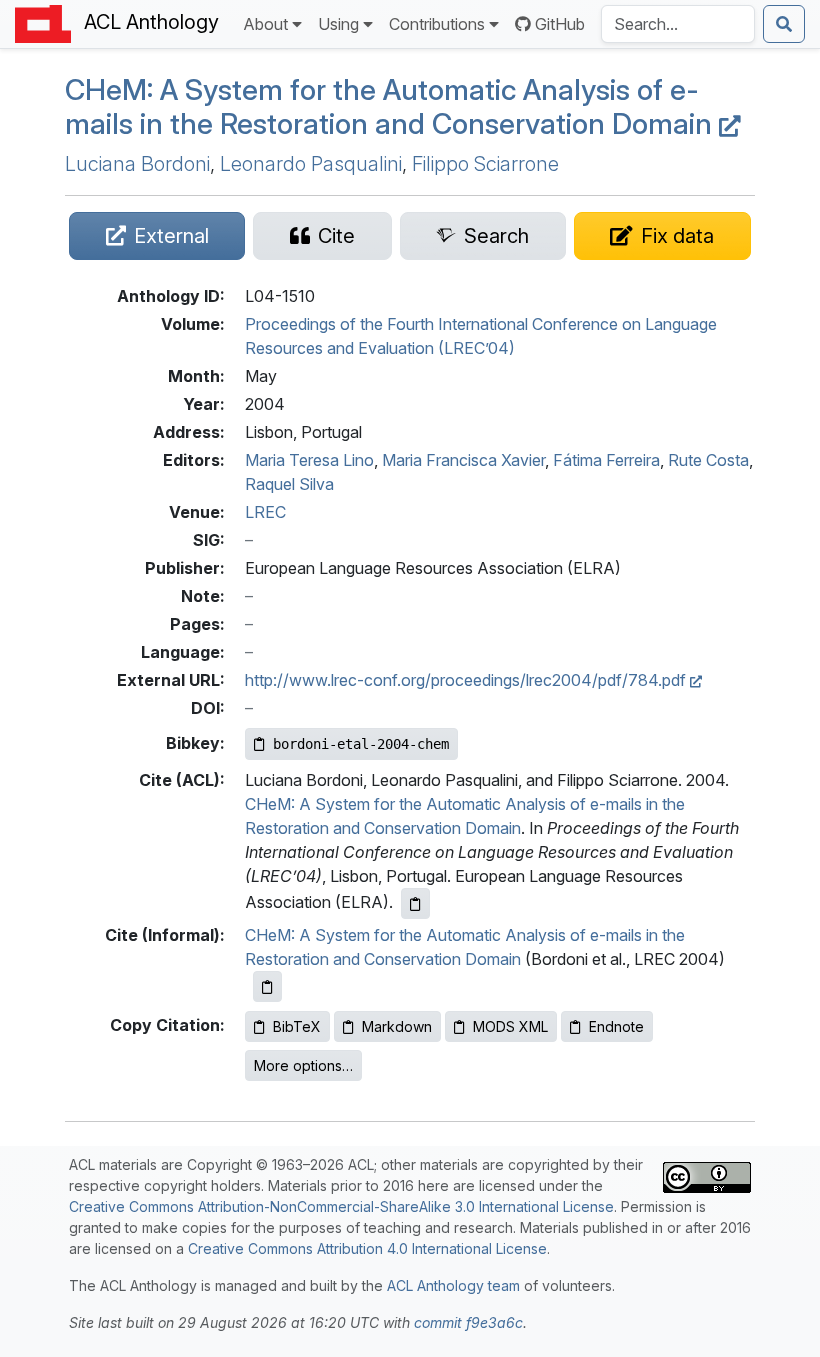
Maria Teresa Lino (309, 460)
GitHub (560, 24)
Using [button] (338, 24)
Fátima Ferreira (606, 460)
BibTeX (297, 1026)
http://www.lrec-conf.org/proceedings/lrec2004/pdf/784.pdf (467, 680)
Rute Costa (708, 460)
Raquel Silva (289, 484)
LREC (265, 512)
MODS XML (510, 1026)
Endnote (616, 1026)
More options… (303, 1065)
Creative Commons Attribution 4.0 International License (367, 1248)
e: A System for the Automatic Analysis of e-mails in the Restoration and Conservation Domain (392, 106)
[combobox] (678, 24)
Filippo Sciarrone (485, 164)
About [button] (265, 24)
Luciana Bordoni (137, 164)
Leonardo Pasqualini (311, 164)
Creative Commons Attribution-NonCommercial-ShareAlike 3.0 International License (341, 1206)
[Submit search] (784, 24)
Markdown (397, 1026)
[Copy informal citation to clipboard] (267, 986)
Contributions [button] (437, 24)
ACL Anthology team (453, 1285)
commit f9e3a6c (468, 1322)
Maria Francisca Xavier (463, 460)
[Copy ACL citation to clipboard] (415, 903)
